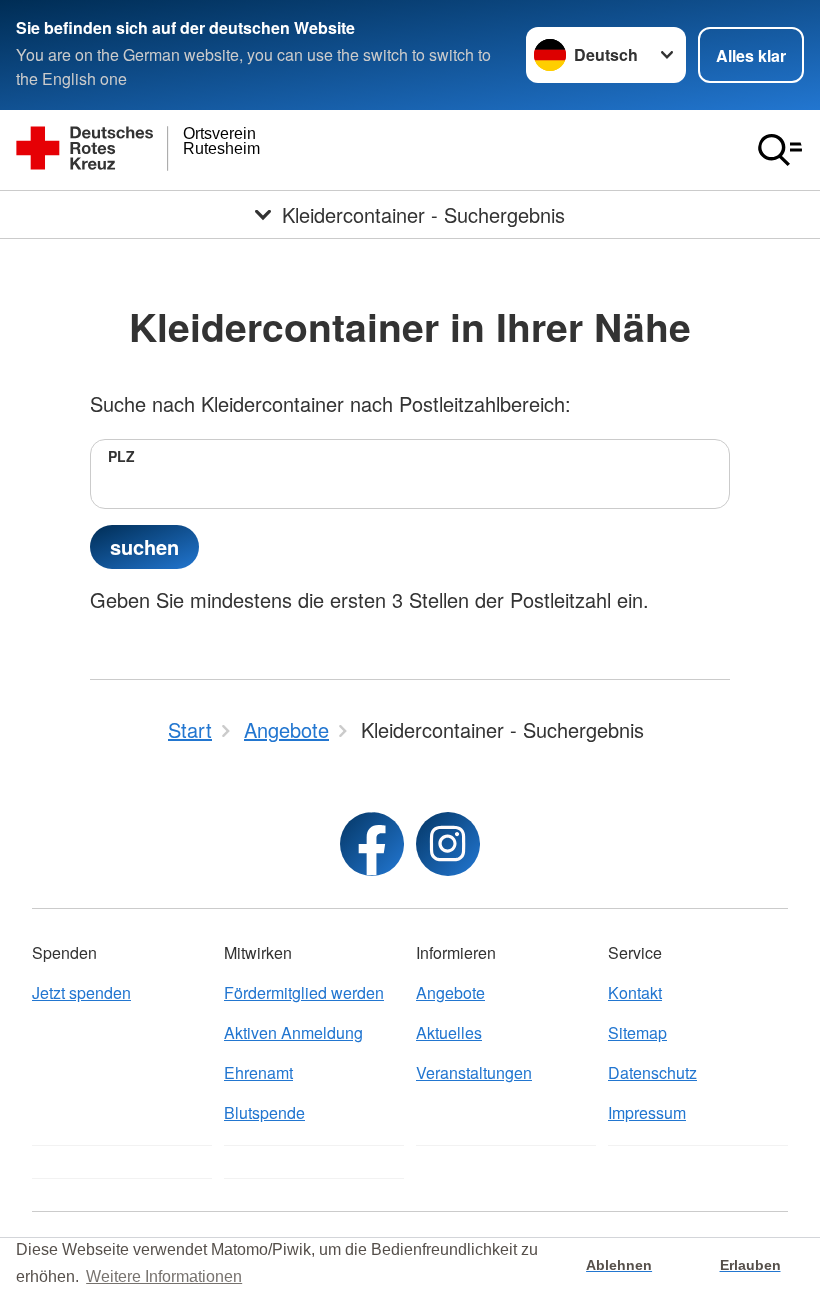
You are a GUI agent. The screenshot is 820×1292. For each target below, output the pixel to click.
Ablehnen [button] (619, 1265)
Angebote (450, 992)
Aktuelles (449, 1032)
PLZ (121, 456)
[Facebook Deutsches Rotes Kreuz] (372, 844)
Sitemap (637, 1032)
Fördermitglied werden (304, 992)
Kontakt (635, 992)
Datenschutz (652, 1072)
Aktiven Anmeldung (293, 1032)
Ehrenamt (258, 1072)
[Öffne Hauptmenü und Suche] (780, 150)
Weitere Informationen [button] (164, 1276)
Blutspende (264, 1112)
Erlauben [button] (750, 1265)
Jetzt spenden (81, 992)
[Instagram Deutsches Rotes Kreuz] (448, 844)
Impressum (647, 1112)
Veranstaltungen (474, 1072)
